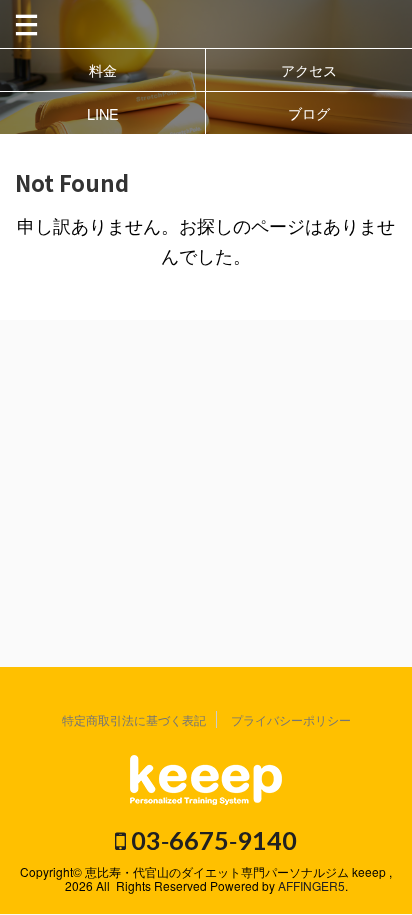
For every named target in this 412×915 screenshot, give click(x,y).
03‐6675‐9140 (211, 840)
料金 (103, 69)
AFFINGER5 (311, 885)
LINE (103, 113)
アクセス (309, 69)
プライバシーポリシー (291, 719)
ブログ (309, 112)
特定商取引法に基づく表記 (134, 719)
